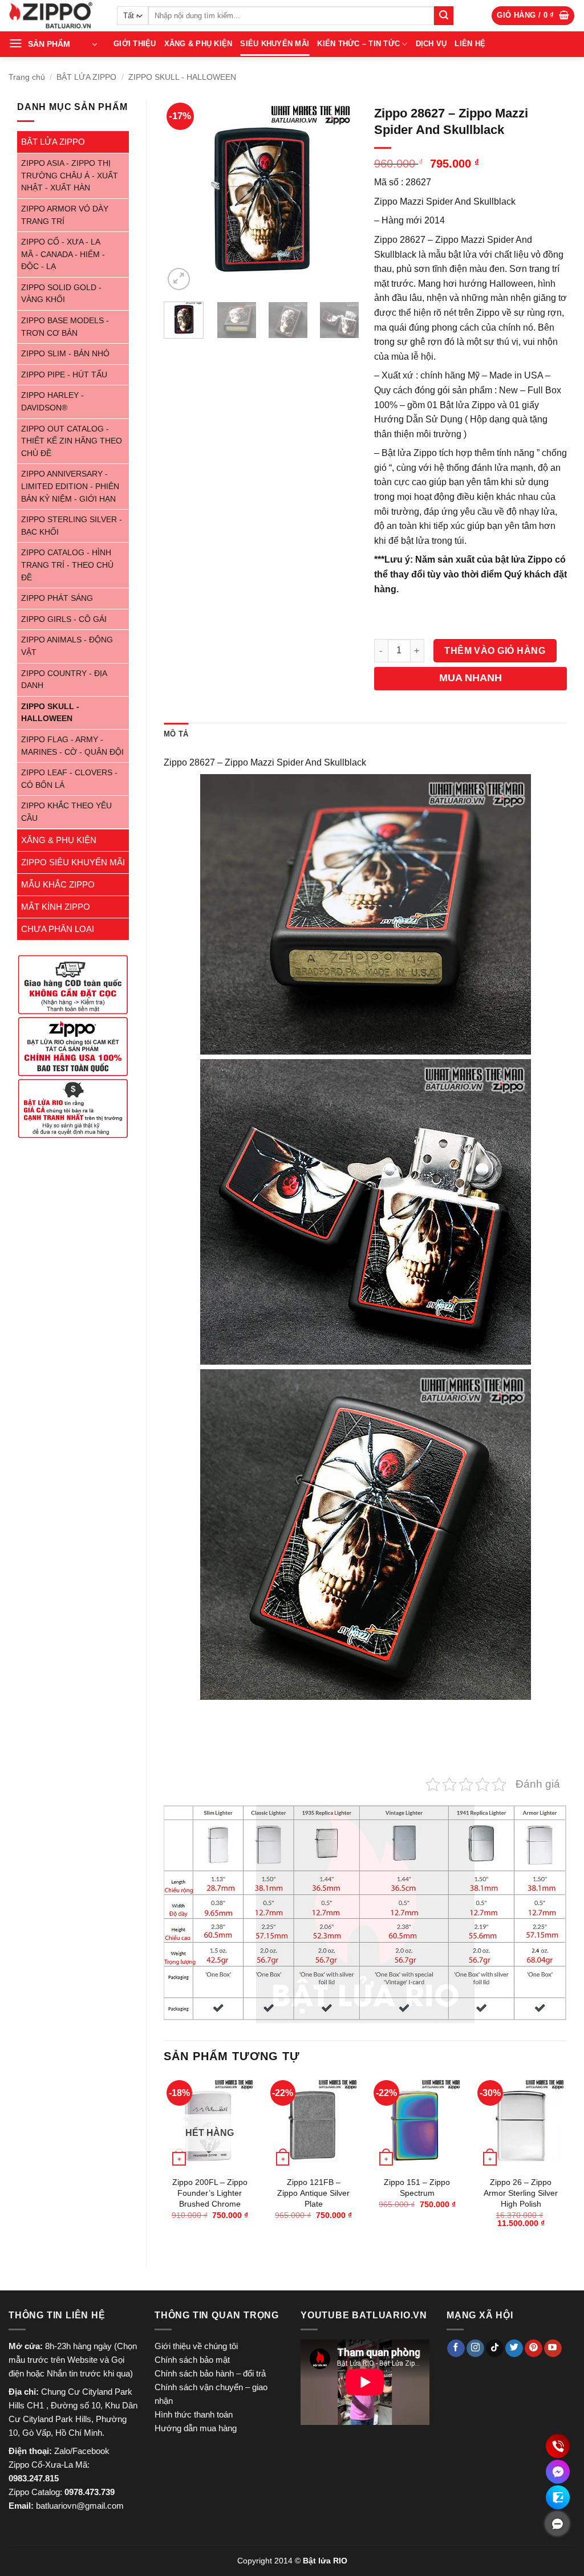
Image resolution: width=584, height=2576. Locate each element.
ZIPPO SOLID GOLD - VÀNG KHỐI (61, 294)
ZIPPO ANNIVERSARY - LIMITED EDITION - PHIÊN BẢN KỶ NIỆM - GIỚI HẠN (70, 486)
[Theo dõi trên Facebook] (456, 2349)
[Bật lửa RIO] (54, 16)
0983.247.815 (34, 2478)
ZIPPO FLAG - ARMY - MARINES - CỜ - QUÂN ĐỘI (72, 746)
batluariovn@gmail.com (80, 2506)
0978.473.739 (90, 2492)
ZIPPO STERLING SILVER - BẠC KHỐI (72, 526)
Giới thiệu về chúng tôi (196, 2346)
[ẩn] (557, 2524)
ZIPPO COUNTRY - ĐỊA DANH (64, 680)
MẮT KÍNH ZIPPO (56, 907)
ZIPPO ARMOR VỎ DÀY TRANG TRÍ (65, 215)
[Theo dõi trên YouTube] (553, 2349)
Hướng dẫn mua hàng (196, 2428)
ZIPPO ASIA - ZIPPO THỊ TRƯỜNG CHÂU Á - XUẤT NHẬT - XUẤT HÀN (70, 176)
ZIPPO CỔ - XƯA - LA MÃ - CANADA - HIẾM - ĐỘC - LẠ (63, 254)
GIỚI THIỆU (135, 44)
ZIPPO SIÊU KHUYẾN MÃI (73, 862)
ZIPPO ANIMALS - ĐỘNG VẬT (67, 646)
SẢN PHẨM (49, 44)
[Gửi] (444, 16)
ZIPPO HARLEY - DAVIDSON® (52, 402)
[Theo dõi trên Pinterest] (534, 2349)
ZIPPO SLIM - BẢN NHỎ (65, 354)
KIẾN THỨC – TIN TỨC (358, 44)
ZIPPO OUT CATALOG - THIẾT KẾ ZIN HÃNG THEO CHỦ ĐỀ (72, 441)
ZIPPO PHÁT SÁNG (57, 598)
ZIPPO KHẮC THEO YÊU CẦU (66, 812)
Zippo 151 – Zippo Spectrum (417, 2188)
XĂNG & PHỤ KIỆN (198, 44)
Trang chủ (27, 77)
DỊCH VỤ (431, 44)
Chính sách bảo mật (192, 2360)
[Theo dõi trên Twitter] (514, 2349)
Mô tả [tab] (176, 734)
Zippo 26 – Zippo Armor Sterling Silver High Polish (521, 2193)
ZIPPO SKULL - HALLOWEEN (182, 77)
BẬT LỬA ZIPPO (86, 77)
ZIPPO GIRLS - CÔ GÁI (64, 619)
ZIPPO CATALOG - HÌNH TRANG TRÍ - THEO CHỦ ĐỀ (67, 565)
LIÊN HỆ (470, 44)
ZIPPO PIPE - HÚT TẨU (64, 375)
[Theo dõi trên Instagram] (475, 2349)
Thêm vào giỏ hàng (495, 651)
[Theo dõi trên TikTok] (495, 2349)
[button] (533, 16)
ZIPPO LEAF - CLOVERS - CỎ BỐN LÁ (69, 779)
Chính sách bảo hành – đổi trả (210, 2373)
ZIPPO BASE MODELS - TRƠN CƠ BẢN (65, 327)
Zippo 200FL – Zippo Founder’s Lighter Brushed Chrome (210, 2193)
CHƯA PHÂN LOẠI (58, 929)
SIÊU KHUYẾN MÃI (275, 44)
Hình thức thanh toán (194, 2414)
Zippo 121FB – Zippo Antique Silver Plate (313, 2193)
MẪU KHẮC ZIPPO (58, 884)
